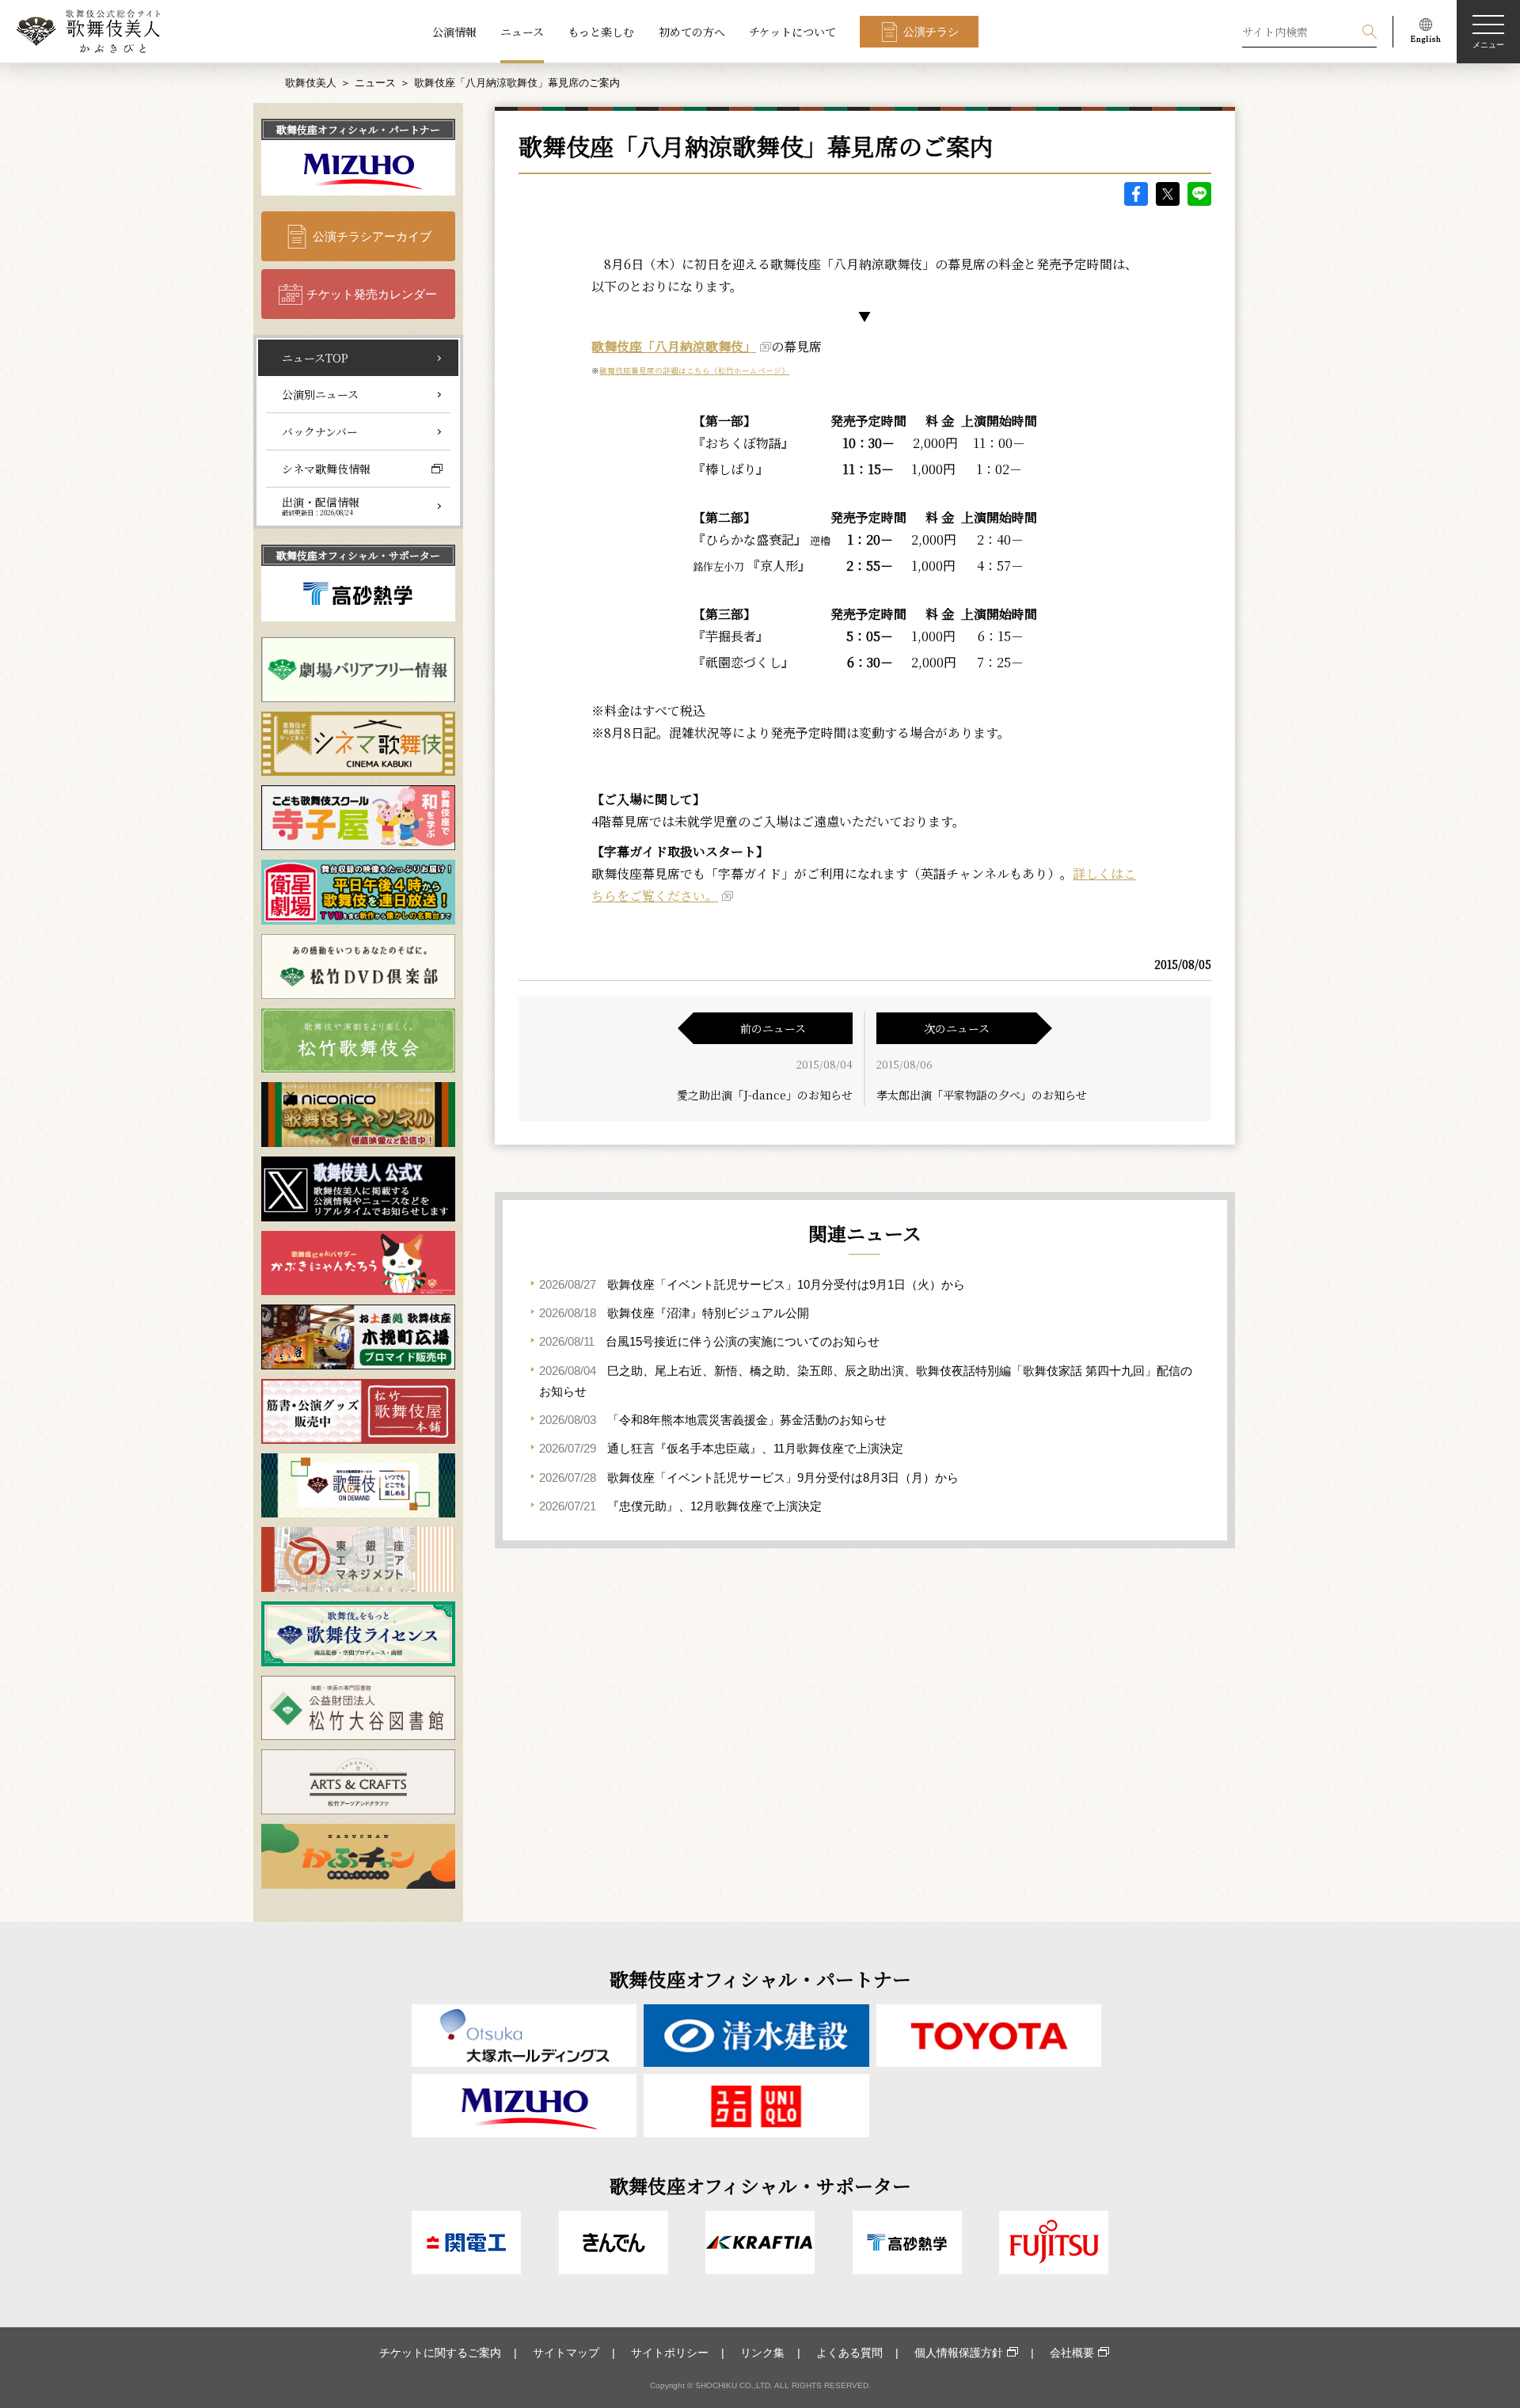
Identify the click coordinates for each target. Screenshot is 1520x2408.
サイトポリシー (670, 2353)
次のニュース (957, 1028)
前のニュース (773, 1028)
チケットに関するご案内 (440, 2353)
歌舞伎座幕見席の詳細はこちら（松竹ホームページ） (694, 370)
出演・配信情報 (321, 506)
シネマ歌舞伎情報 (326, 469)
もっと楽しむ (601, 32)
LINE (1199, 194)
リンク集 (762, 2353)
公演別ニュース (320, 394)
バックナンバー (320, 431)
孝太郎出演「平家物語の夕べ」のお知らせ (982, 1095)
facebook (1136, 194)
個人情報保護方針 (959, 2353)
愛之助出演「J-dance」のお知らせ (765, 1095)
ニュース (522, 32)
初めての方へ (692, 32)
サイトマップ (566, 2353)
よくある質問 (849, 2353)
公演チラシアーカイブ (372, 236)
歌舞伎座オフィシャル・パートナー (358, 129)
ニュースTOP (315, 358)
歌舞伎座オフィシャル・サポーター (358, 555)
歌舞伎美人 (311, 83)
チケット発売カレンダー (372, 294)
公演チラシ (931, 32)
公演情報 (454, 32)
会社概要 (1072, 2353)
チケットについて (792, 32)
